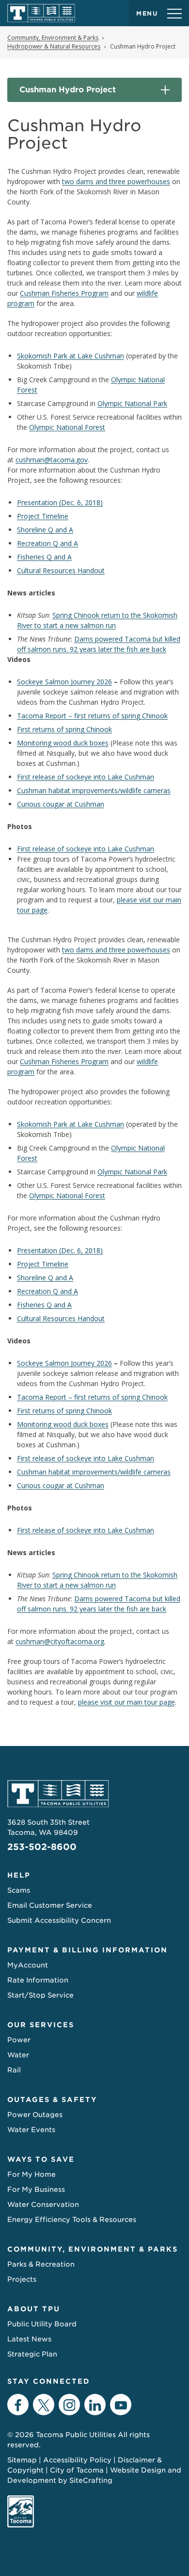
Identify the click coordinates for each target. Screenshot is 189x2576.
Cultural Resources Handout (61, 570)
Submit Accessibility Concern (59, 1920)
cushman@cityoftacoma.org (60, 1641)
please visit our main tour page (126, 1702)
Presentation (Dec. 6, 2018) (60, 502)
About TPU (34, 2309)
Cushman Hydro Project (68, 90)
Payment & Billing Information (87, 1950)
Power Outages (35, 2115)
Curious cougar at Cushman (61, 804)
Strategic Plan (32, 2354)
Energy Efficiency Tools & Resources (72, 2220)
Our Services (41, 2025)
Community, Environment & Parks (93, 2249)
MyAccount (28, 1965)
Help (19, 1875)
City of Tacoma (77, 2470)
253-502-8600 (42, 1847)
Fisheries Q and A (44, 557)
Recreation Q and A (47, 543)
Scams (19, 1890)
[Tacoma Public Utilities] (41, 13)
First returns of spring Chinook (64, 729)
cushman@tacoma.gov (52, 460)
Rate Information (38, 1980)
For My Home (31, 2174)
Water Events (31, 2130)
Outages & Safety (52, 2100)
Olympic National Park (132, 403)
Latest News (29, 2339)
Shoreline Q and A (45, 530)
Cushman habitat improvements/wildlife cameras (94, 790)
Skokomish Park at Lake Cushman (71, 356)
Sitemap (22, 2460)
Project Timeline (43, 516)
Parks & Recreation (41, 2264)
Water (18, 2055)
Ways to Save (41, 2159)
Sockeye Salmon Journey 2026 (64, 682)
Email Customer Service (50, 1905)
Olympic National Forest (67, 427)
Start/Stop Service (40, 1995)
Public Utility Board (42, 2324)
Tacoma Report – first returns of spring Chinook (92, 716)
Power (19, 2040)
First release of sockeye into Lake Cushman (86, 777)
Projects (22, 2279)
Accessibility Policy (77, 2460)
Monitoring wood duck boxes (63, 743)
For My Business (36, 2189)
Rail (14, 2070)
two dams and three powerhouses (116, 181)
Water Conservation (43, 2204)
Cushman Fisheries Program (64, 293)
